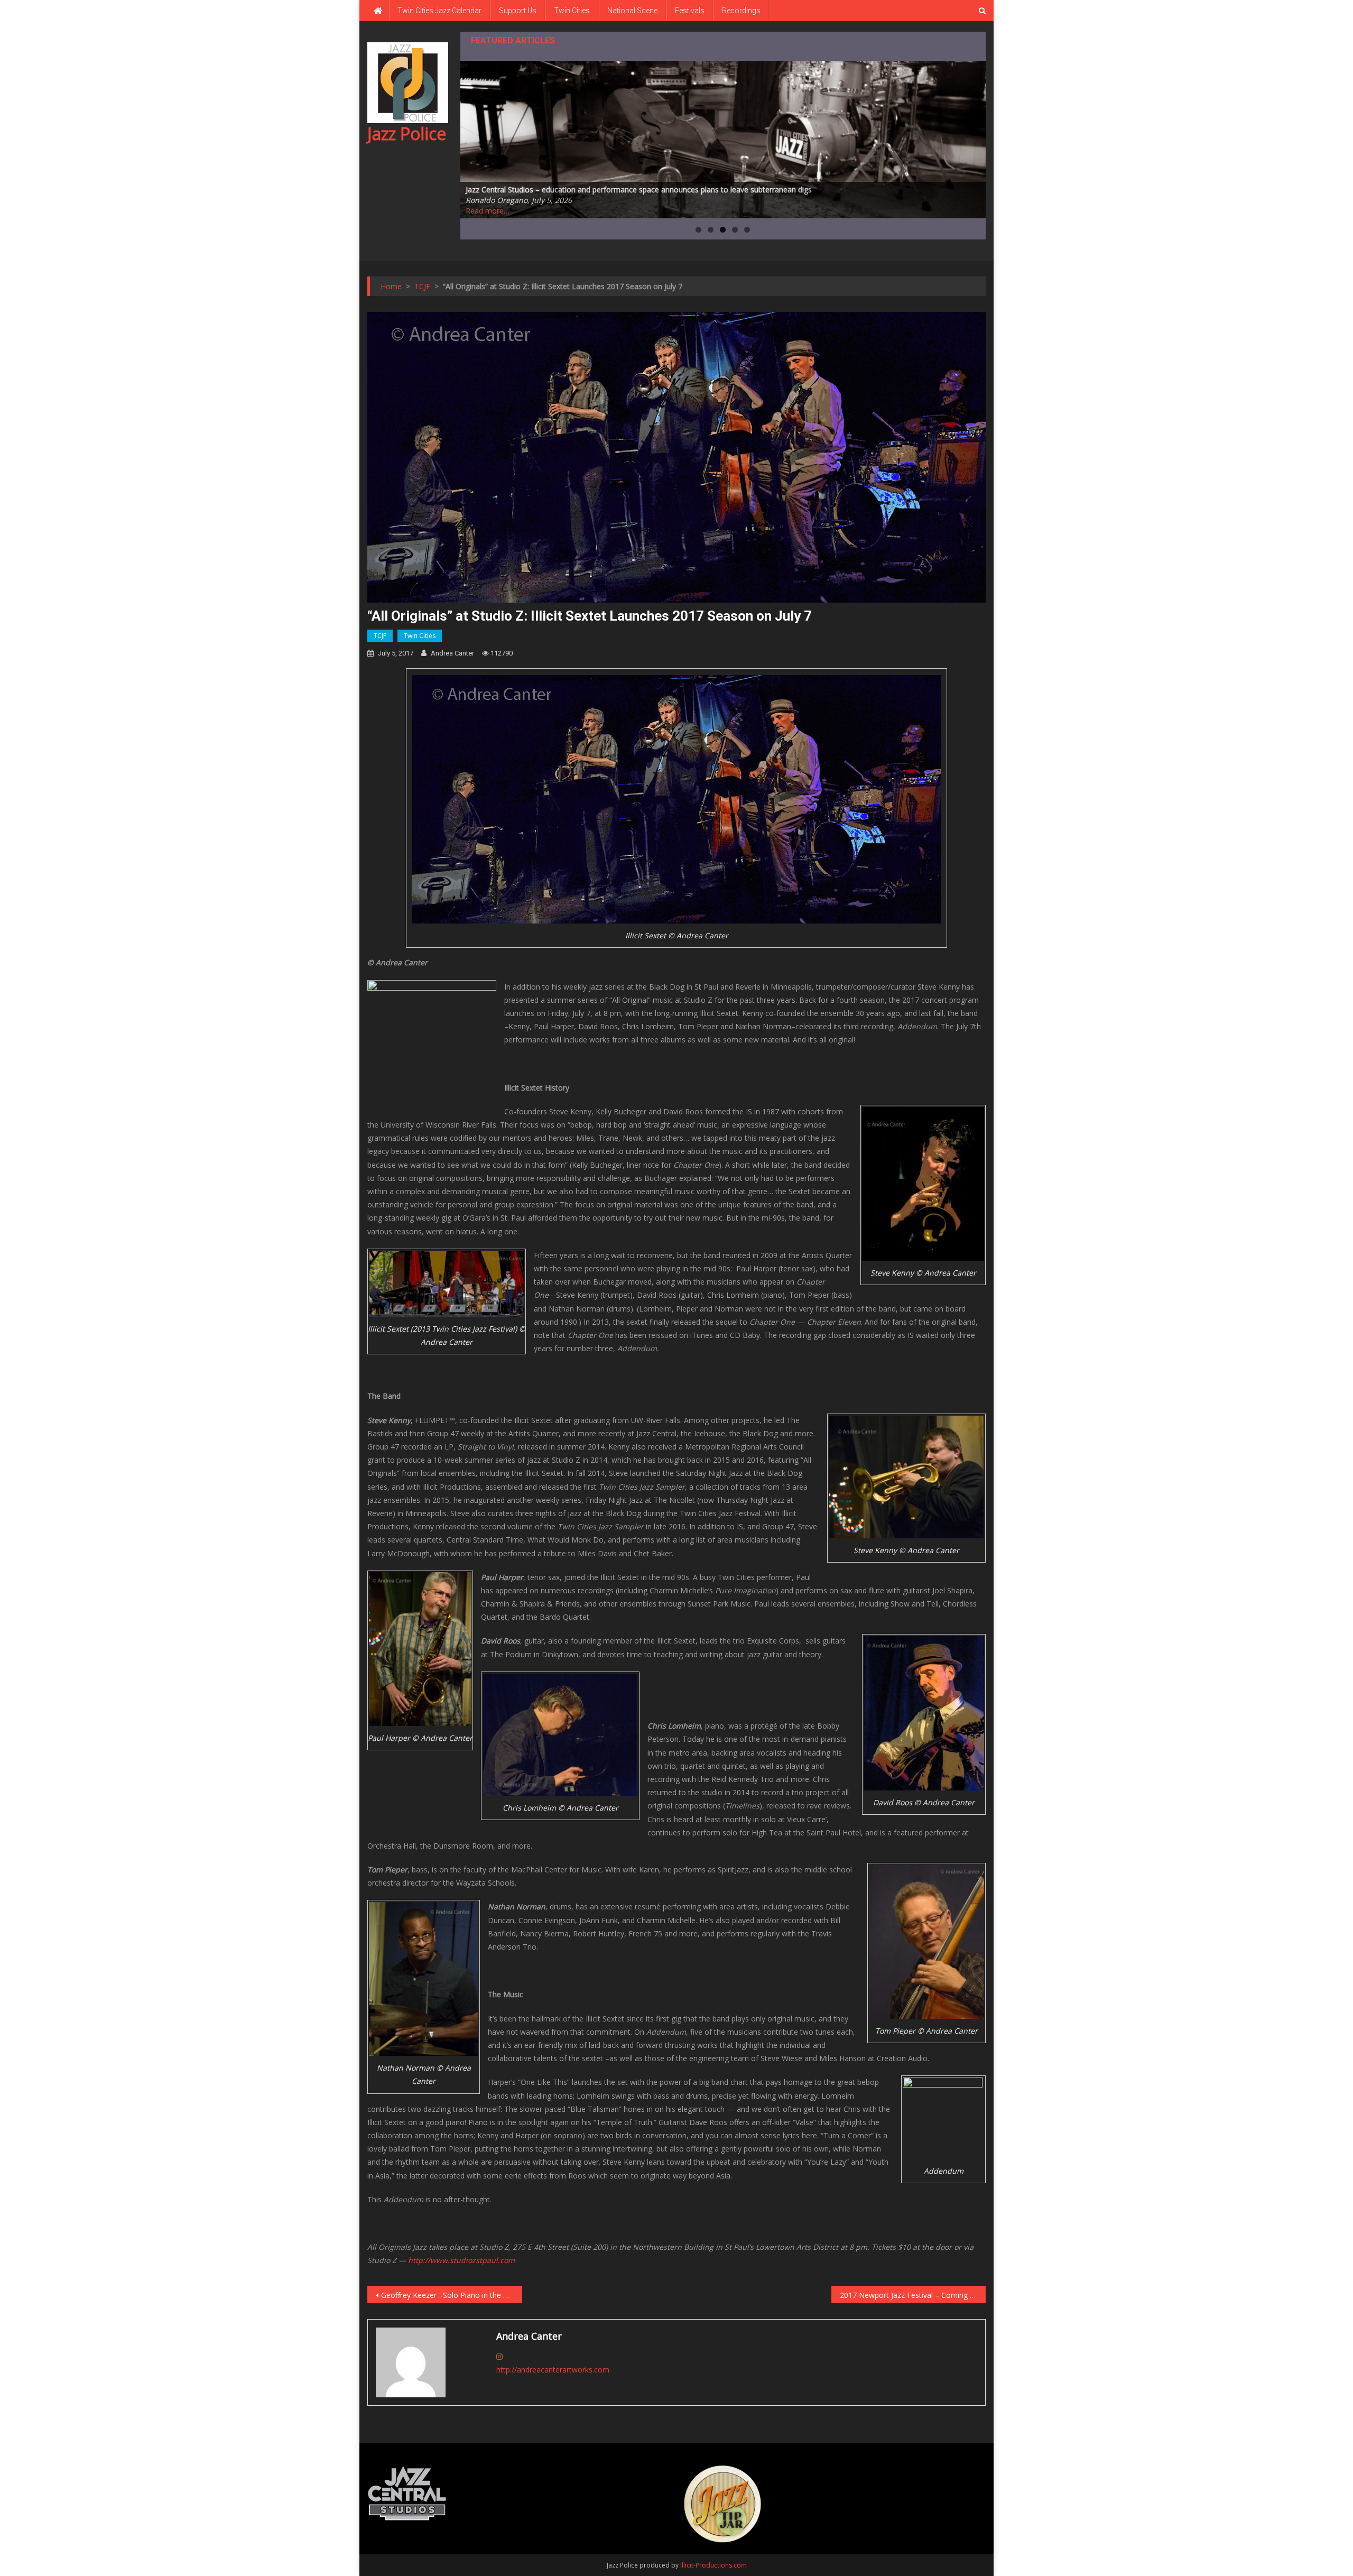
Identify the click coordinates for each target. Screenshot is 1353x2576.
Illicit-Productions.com (713, 2565)
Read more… (488, 211)
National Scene (632, 11)
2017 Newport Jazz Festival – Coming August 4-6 (913, 2295)
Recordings (741, 11)
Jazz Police (407, 133)
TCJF (380, 636)
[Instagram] (499, 2356)
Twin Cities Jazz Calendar (439, 11)
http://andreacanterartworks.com (553, 2370)
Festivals (690, 11)
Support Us (518, 11)
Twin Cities (572, 11)
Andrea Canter (452, 653)
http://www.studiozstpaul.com (461, 2260)
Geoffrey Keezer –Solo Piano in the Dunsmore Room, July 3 (452, 2295)
